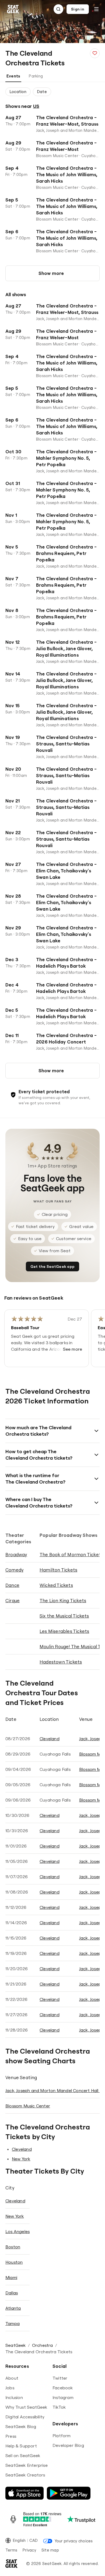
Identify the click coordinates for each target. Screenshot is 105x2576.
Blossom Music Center (28, 2106)
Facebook (63, 2388)
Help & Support (21, 2446)
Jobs (10, 2388)
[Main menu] (96, 9)
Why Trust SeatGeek (26, 2407)
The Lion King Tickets (63, 1600)
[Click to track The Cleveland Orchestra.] (95, 53)
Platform (62, 2436)
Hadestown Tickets (61, 1662)
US (36, 106)
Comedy (14, 1570)
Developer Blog (68, 2445)
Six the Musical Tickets (64, 1616)
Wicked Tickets (56, 1585)
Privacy (29, 2550)
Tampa (13, 2323)
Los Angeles (17, 2231)
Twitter (60, 2378)
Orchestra (43, 2345)
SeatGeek (16, 2345)
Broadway (16, 1554)
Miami (11, 2277)
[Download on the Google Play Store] (69, 2493)
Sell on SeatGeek (23, 2455)
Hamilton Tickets (58, 1570)
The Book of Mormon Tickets (71, 1554)
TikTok (59, 2407)
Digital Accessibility (25, 2417)
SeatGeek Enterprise (27, 2465)
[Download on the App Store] (24, 2493)
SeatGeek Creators (25, 2475)
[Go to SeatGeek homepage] (13, 9)
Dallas (12, 2293)
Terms (11, 2550)
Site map (50, 2550)
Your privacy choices (74, 2541)
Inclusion (14, 2397)
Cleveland (50, 1739)
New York (21, 2159)
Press (11, 2436)
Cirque (13, 1600)
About (12, 2378)
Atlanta (13, 2308)
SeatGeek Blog (21, 2426)
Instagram (63, 2397)
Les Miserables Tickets (64, 1631)
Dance (12, 1585)
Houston (14, 2262)
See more (73, 1349)
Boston (13, 2247)
